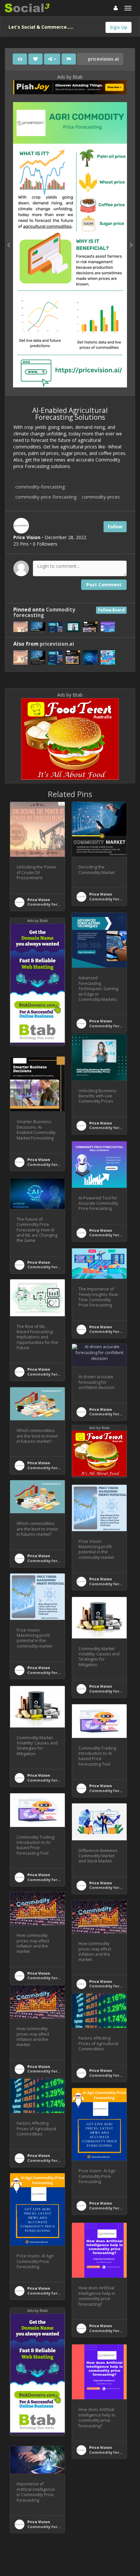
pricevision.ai (103, 59)
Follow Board (111, 610)
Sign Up (119, 27)
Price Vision (39, 900)
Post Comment (104, 585)
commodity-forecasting (40, 487)
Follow (115, 527)
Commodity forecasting (51, 904)
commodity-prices (101, 497)
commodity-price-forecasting (46, 497)
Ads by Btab (70, 77)
